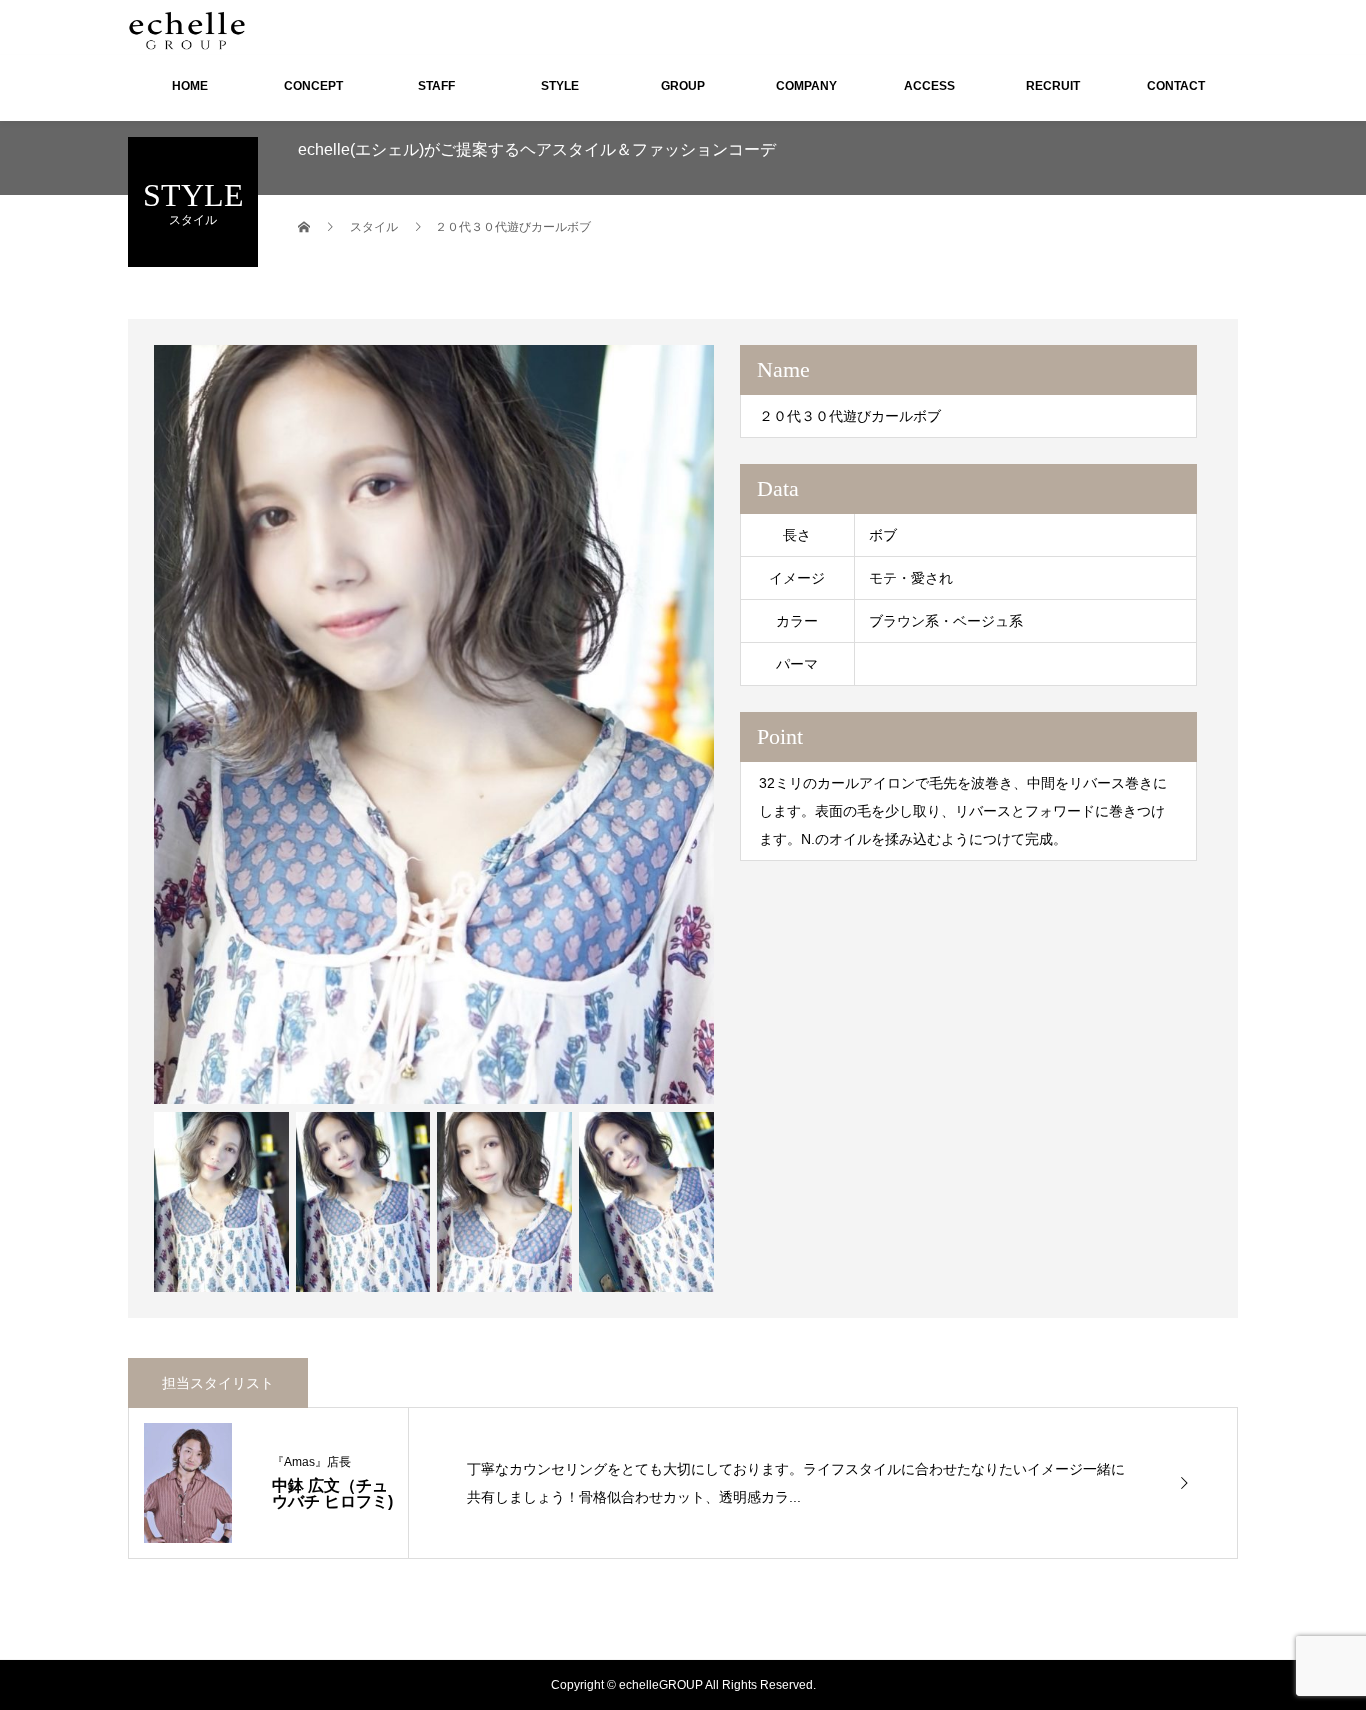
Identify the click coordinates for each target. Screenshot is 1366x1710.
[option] (434, 724)
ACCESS (929, 86)
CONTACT (1176, 86)
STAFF (436, 86)
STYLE (560, 86)
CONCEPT (313, 86)
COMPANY (806, 86)
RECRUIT (1053, 86)
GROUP (683, 86)
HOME (190, 86)
